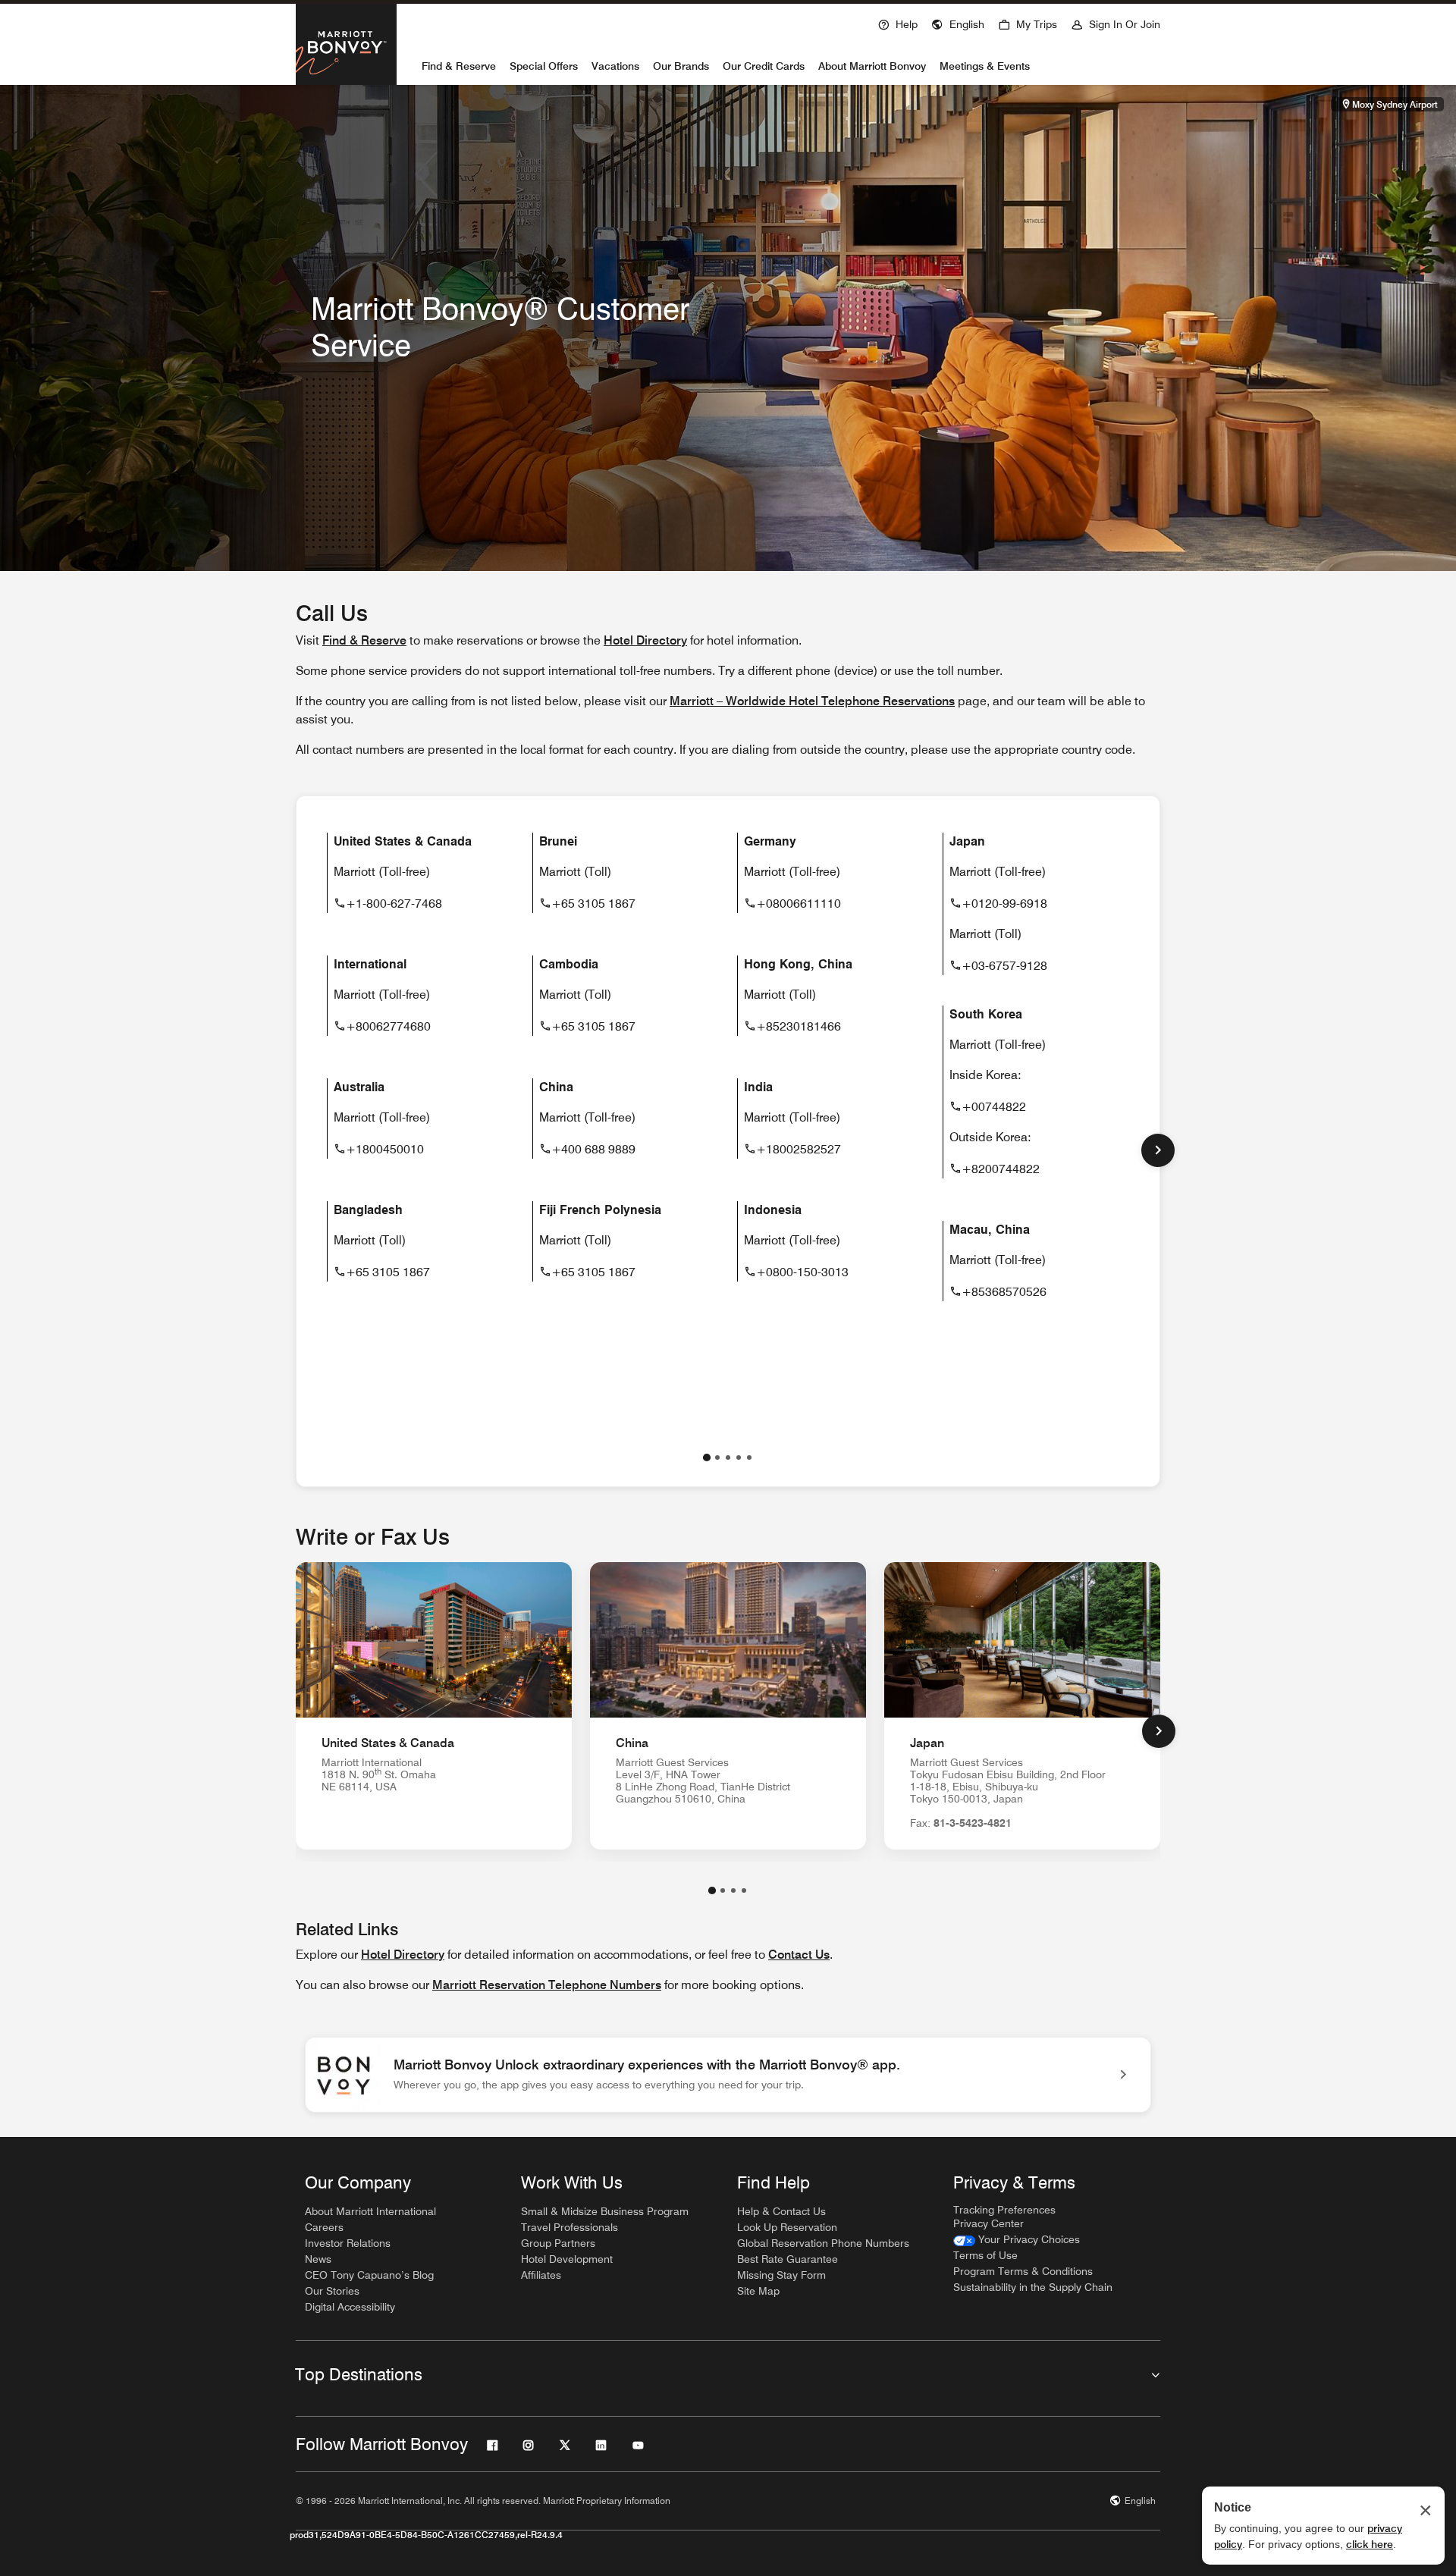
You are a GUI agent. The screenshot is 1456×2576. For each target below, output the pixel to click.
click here (1370, 2544)
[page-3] (728, 1457)
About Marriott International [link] (370, 2211)
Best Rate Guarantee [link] (788, 2259)
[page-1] (707, 1457)
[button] (958, 23)
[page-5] (749, 1457)
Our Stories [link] (332, 2291)
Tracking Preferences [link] (1004, 2210)
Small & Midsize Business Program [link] (605, 2211)
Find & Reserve (364, 640)
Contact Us (799, 1955)
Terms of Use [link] (985, 2255)
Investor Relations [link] (348, 2243)
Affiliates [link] (541, 2275)
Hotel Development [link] (567, 2259)
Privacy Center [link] (988, 2223)
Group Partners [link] (558, 2243)
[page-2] (717, 1457)
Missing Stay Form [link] (781, 2275)
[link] (728, 2075)
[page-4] (739, 1457)
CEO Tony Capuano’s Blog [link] (369, 2275)
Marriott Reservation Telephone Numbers (547, 1985)
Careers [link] (324, 2227)
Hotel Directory (403, 1955)
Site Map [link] (758, 2291)
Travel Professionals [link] (570, 2227)
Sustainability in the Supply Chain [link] (1033, 2287)
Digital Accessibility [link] (350, 2307)
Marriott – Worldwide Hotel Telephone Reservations (812, 701)
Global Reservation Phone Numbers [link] (823, 2243)
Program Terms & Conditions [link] (1023, 2271)
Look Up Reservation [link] (787, 2227)
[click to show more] (1158, 1150)
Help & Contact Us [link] (781, 2211)
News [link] (318, 2259)
